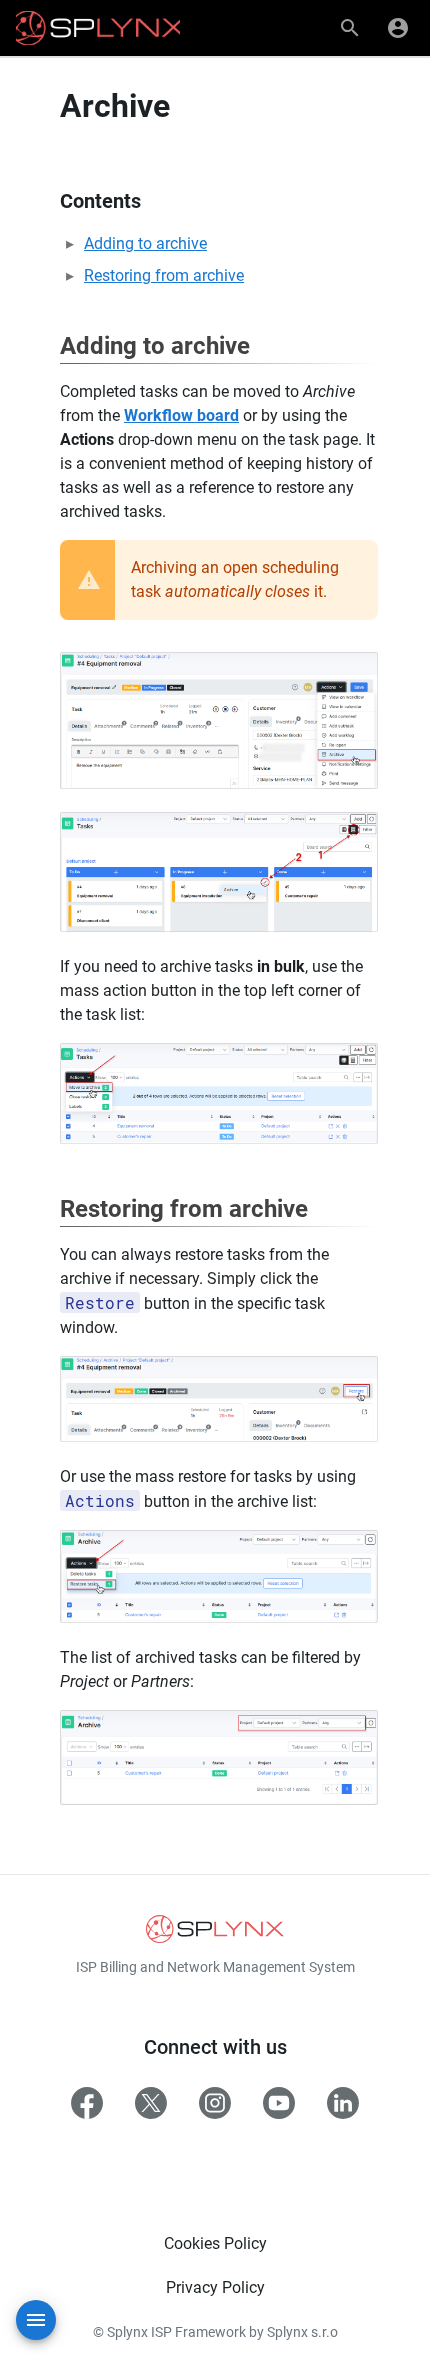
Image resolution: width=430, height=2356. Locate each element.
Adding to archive (145, 243)
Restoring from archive (164, 275)
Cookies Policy (215, 2243)
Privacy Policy (215, 2287)
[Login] (398, 28)
